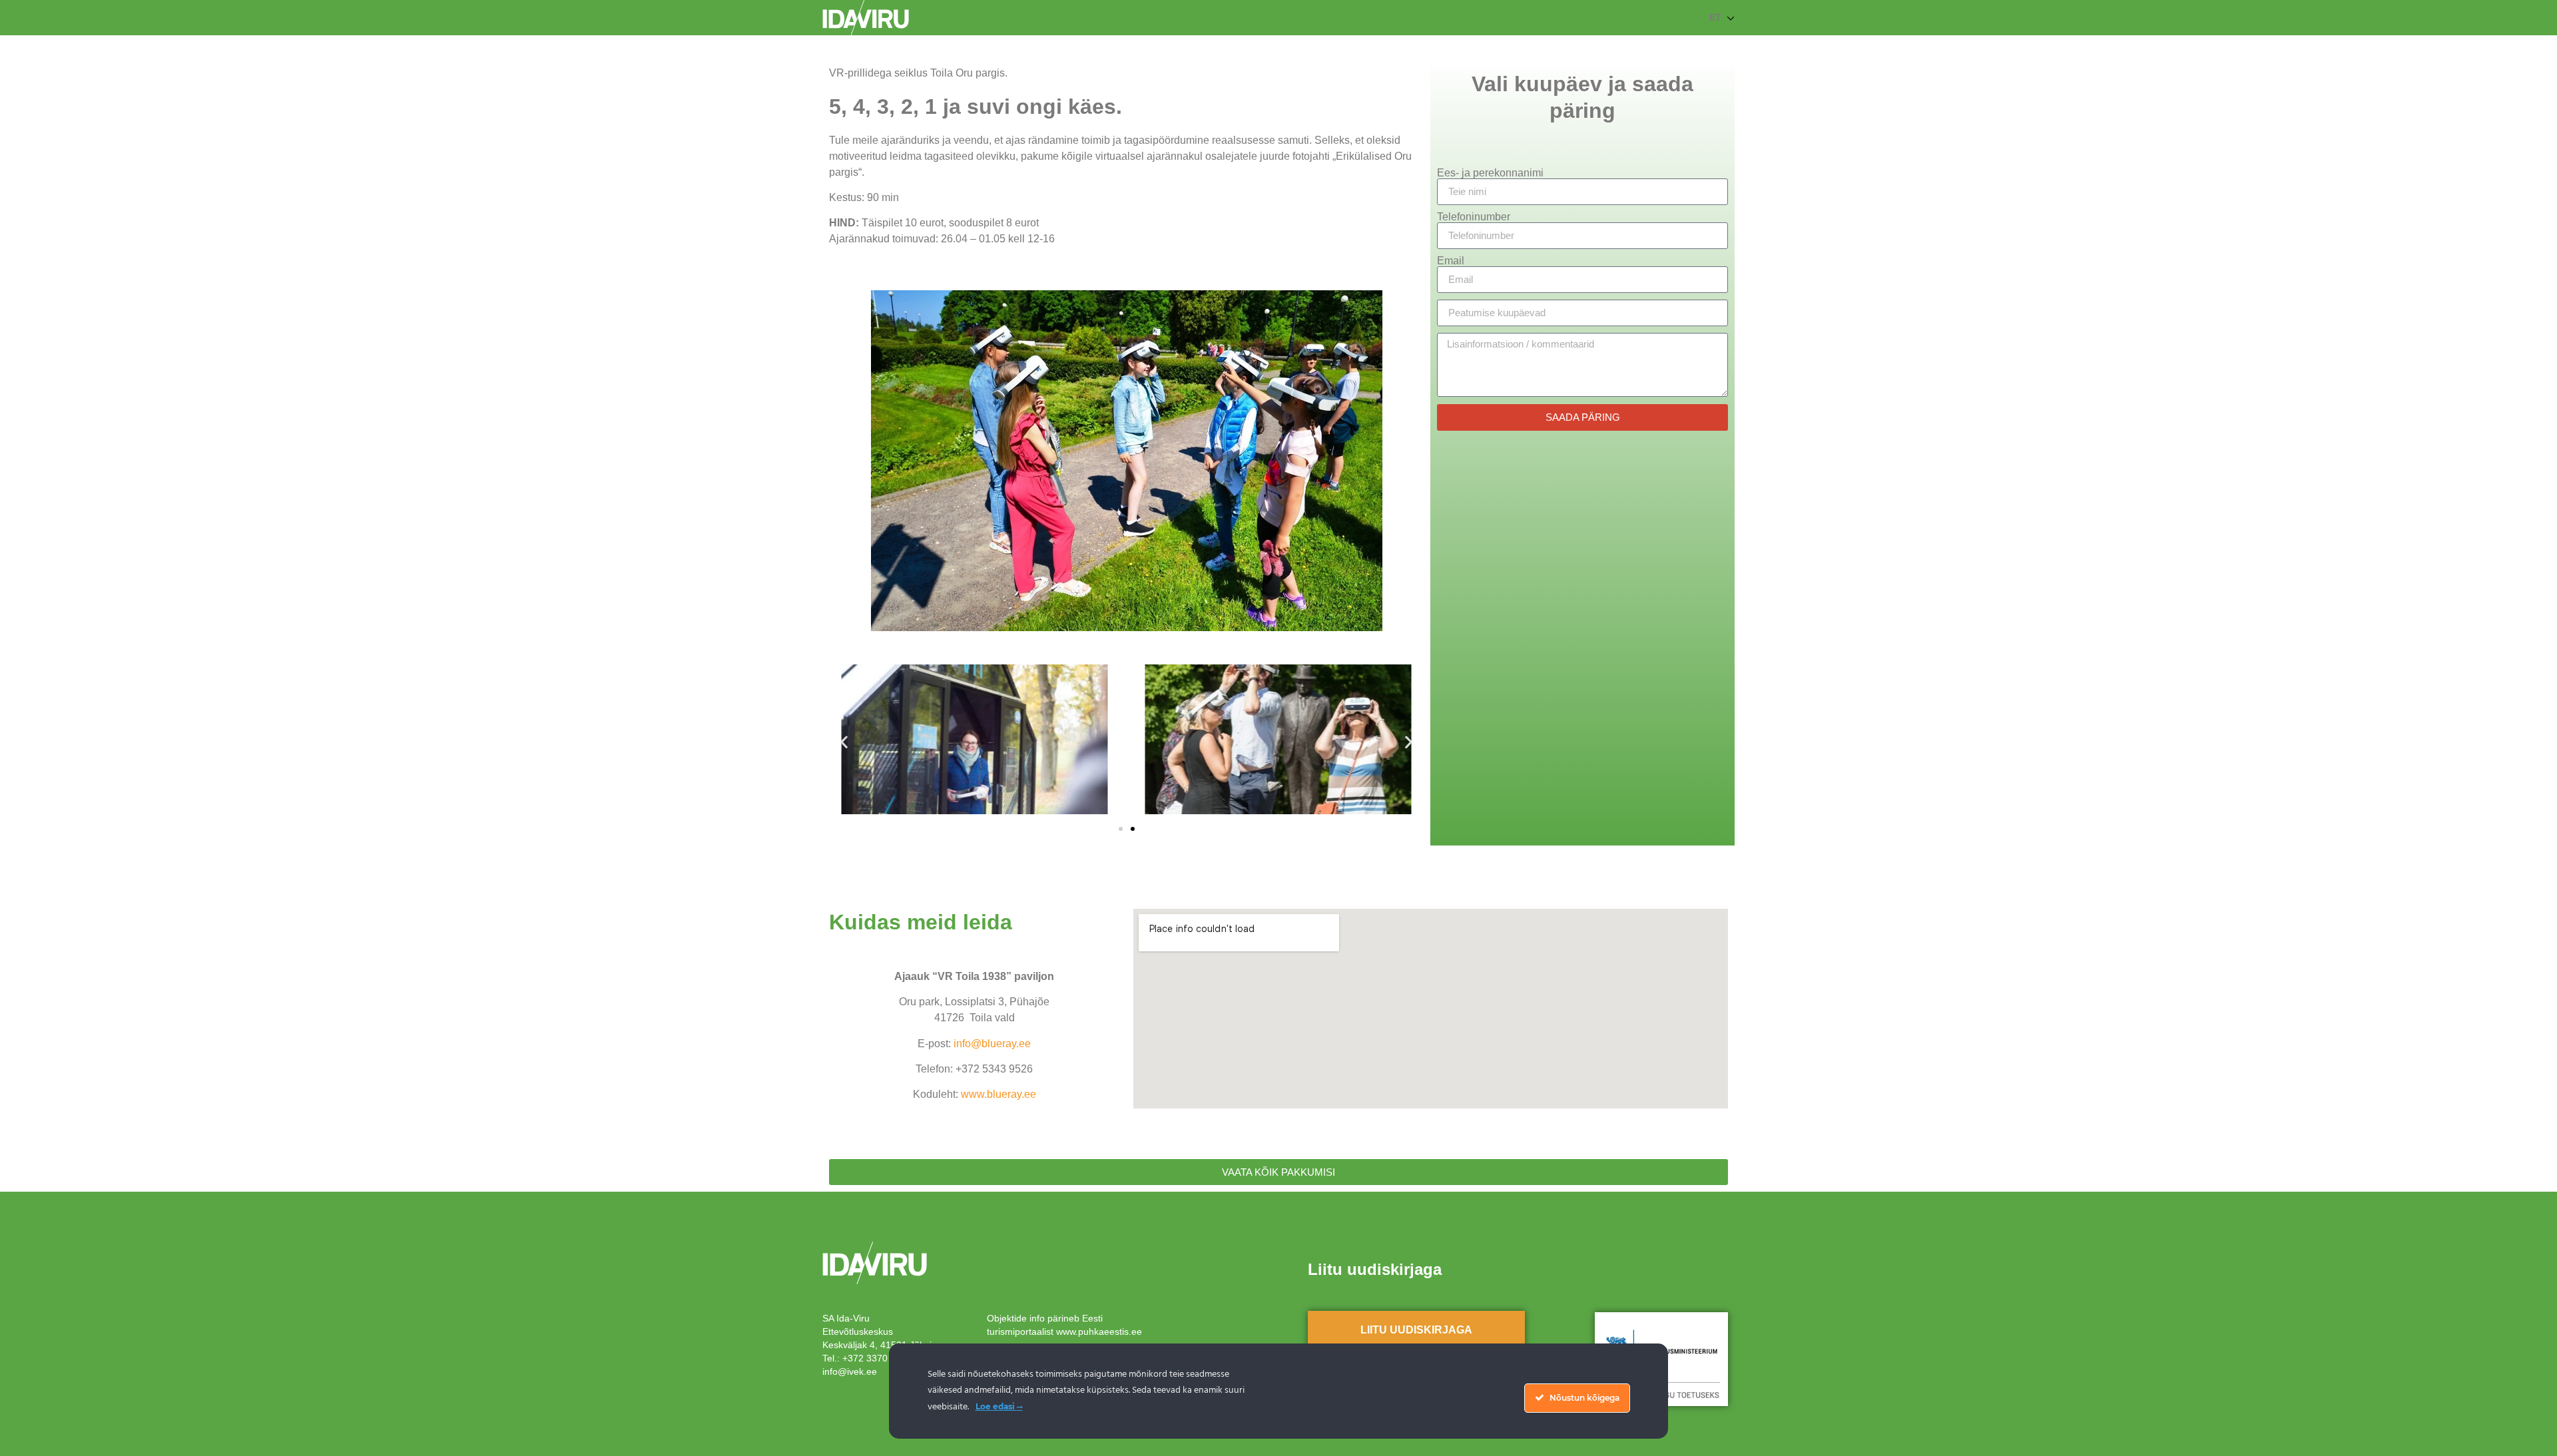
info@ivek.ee (850, 1371)
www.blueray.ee (998, 1094)
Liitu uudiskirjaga (1416, 1330)
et (1715, 17)
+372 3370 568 (874, 1358)
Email (1451, 261)
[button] (844, 741)
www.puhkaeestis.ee (1099, 1332)
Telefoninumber (1474, 217)
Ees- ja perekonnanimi (1490, 173)
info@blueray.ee (992, 1044)
